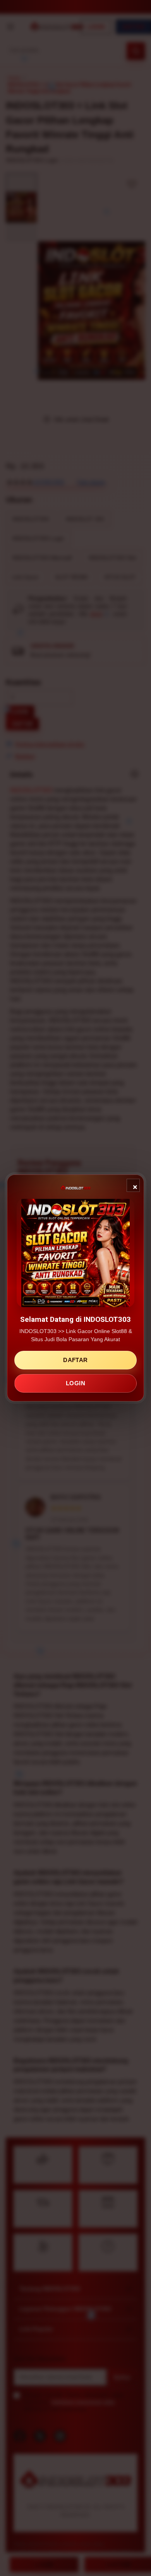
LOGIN (75, 1383)
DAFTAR (75, 1360)
